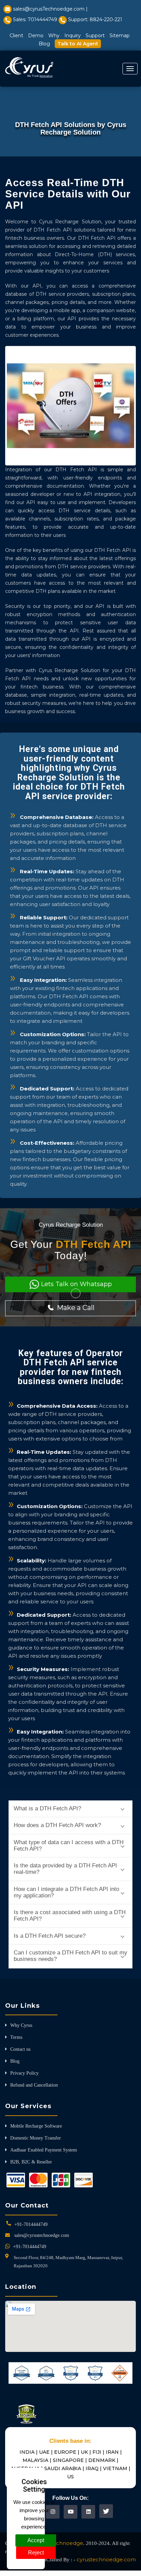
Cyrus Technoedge (59, 2543)
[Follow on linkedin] (88, 2512)
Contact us (20, 2049)
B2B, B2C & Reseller (31, 2162)
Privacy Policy (24, 2073)
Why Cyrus (21, 2025)
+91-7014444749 (31, 2224)
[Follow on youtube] (71, 2512)
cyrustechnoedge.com (106, 2559)
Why (54, 36)
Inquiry (73, 36)
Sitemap (120, 36)
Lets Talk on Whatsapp (76, 1284)
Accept (36, 2540)
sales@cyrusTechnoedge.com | (50, 9)
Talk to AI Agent (78, 44)
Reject (36, 2553)
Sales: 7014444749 (35, 19)
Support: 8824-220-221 (95, 19)
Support (95, 36)
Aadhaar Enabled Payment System (44, 2150)
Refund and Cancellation (34, 2085)
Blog (44, 44)
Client (16, 36)
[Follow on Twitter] (106, 2511)
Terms (16, 2037)
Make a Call (75, 1308)
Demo (36, 36)
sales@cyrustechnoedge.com (42, 2235)
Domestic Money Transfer (36, 2138)
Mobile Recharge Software (36, 2126)
